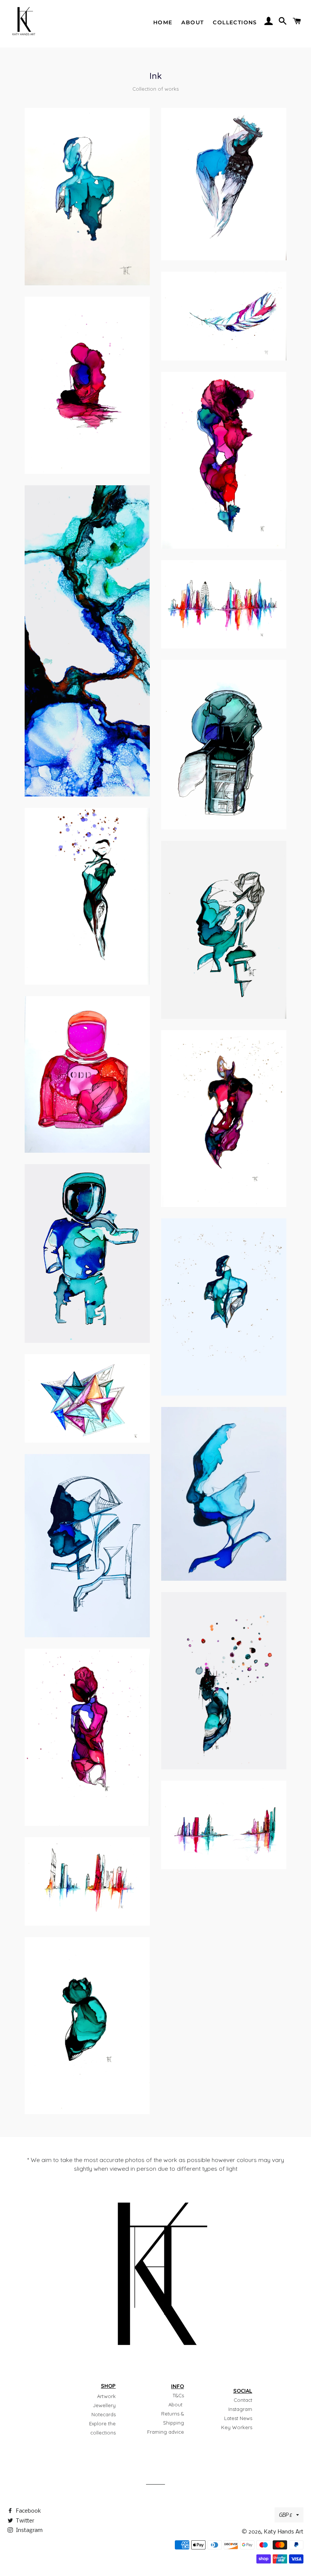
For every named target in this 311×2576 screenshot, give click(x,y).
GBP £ (286, 2515)
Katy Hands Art (284, 2532)
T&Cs (178, 2395)
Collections (235, 22)
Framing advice (166, 2432)
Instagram (240, 2409)
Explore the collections (102, 2428)
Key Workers (237, 2427)
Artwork (106, 2396)
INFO (177, 2386)
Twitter (24, 2521)
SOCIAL (243, 2391)
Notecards (104, 2414)
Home (163, 22)
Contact (243, 2400)
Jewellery (104, 2405)
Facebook (28, 2511)
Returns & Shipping (173, 2418)
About (192, 22)
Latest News (238, 2418)
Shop (108, 2386)
